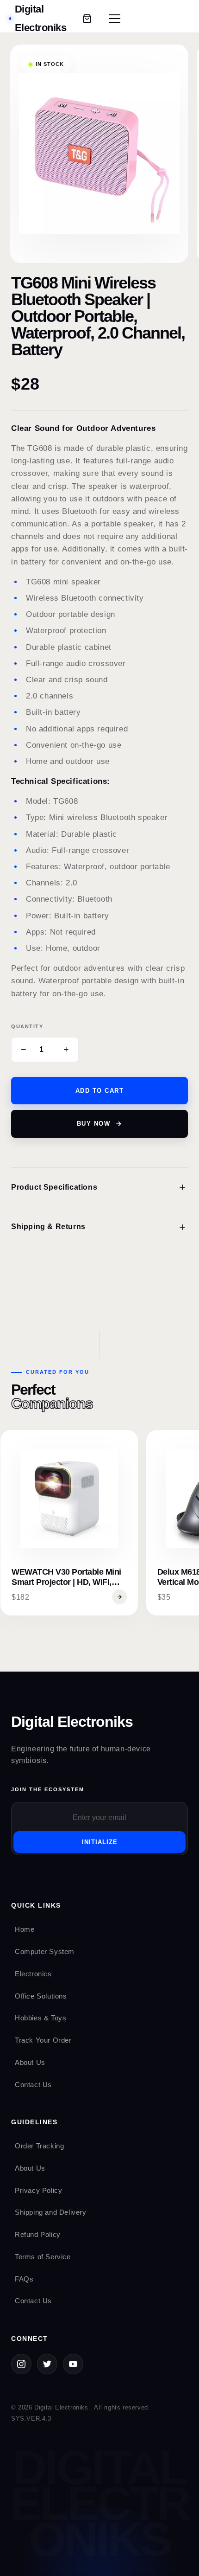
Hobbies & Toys (40, 2018)
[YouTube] (73, 2364)
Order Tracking (39, 2146)
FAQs (24, 2279)
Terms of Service (43, 2257)
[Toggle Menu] (115, 19)
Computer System (45, 1951)
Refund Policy (38, 2234)
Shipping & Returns (99, 1227)
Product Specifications (99, 1187)
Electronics (33, 1974)
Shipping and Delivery (51, 2212)
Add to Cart (100, 1091)
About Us (30, 2062)
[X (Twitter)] (47, 2364)
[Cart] (87, 19)
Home (25, 1929)
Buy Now (94, 1124)
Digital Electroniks (72, 1722)
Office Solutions (41, 1996)
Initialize (100, 1842)
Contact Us (33, 2085)
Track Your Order (43, 2040)
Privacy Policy (38, 2190)
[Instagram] (21, 2364)
